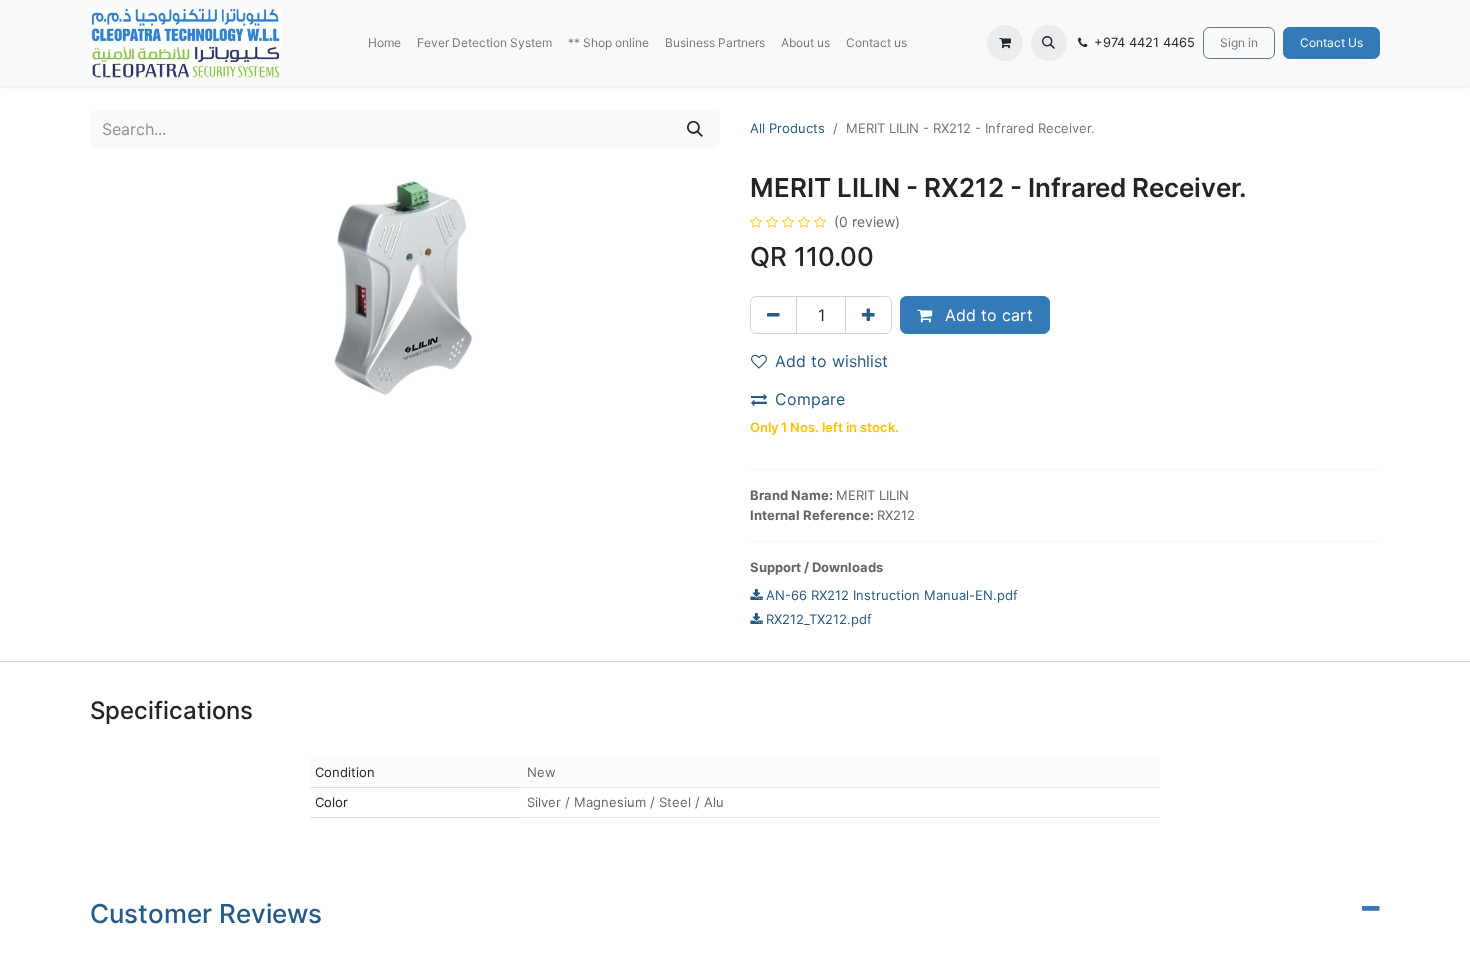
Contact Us (1331, 42)
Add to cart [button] (986, 315)
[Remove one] (773, 315)
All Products (787, 128)
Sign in (1239, 42)
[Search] (695, 129)
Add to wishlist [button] (831, 361)
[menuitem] (384, 43)
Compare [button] (810, 399)
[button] (1049, 43)
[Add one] (868, 315)
